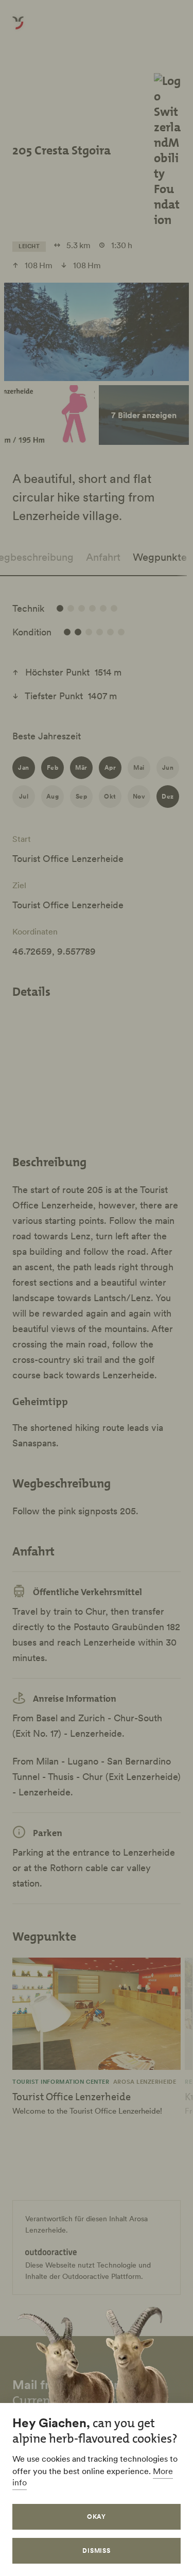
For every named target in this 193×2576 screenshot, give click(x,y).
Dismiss (97, 2551)
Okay (97, 2517)
